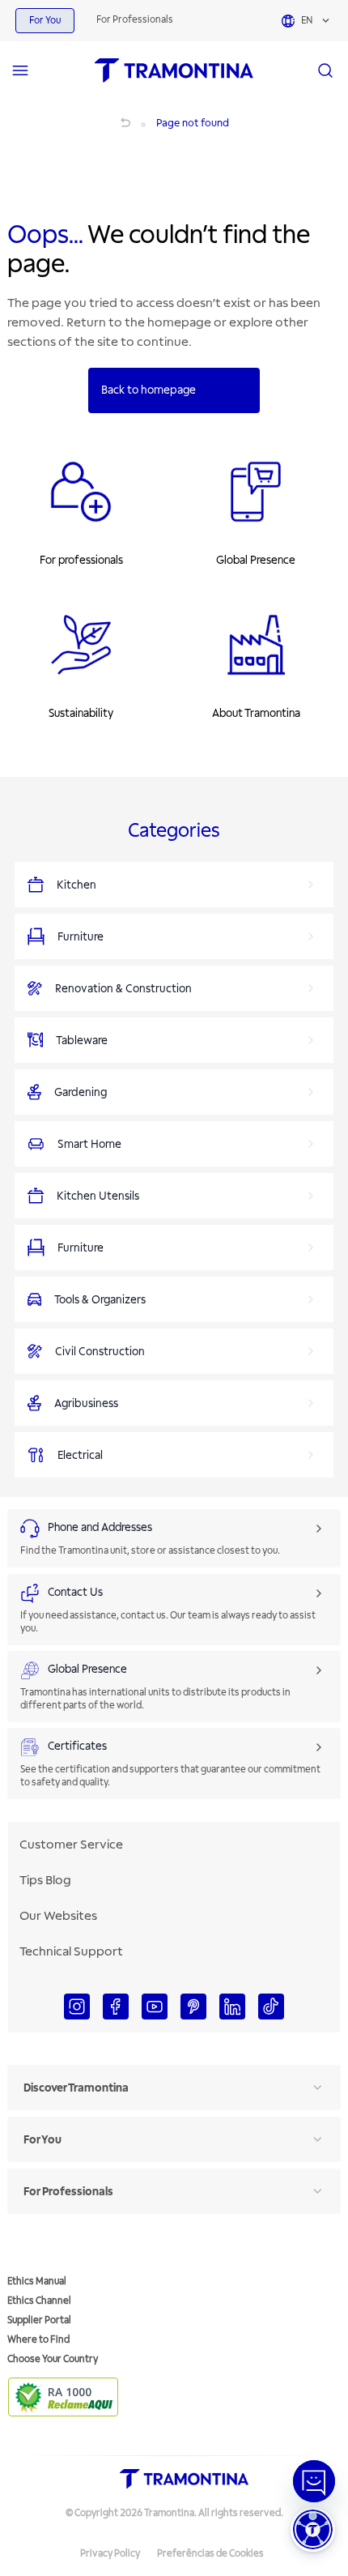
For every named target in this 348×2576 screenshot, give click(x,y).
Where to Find (38, 2340)
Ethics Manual (37, 2282)
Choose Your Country (53, 2359)
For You (45, 21)
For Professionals (135, 20)
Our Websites (58, 1916)
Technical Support (71, 1951)
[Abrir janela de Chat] (314, 2481)
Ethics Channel (39, 2301)
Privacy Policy (110, 2554)
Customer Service (71, 1845)
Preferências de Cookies (210, 2554)
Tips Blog (45, 1880)
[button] (313, 2529)
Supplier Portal (39, 2320)
